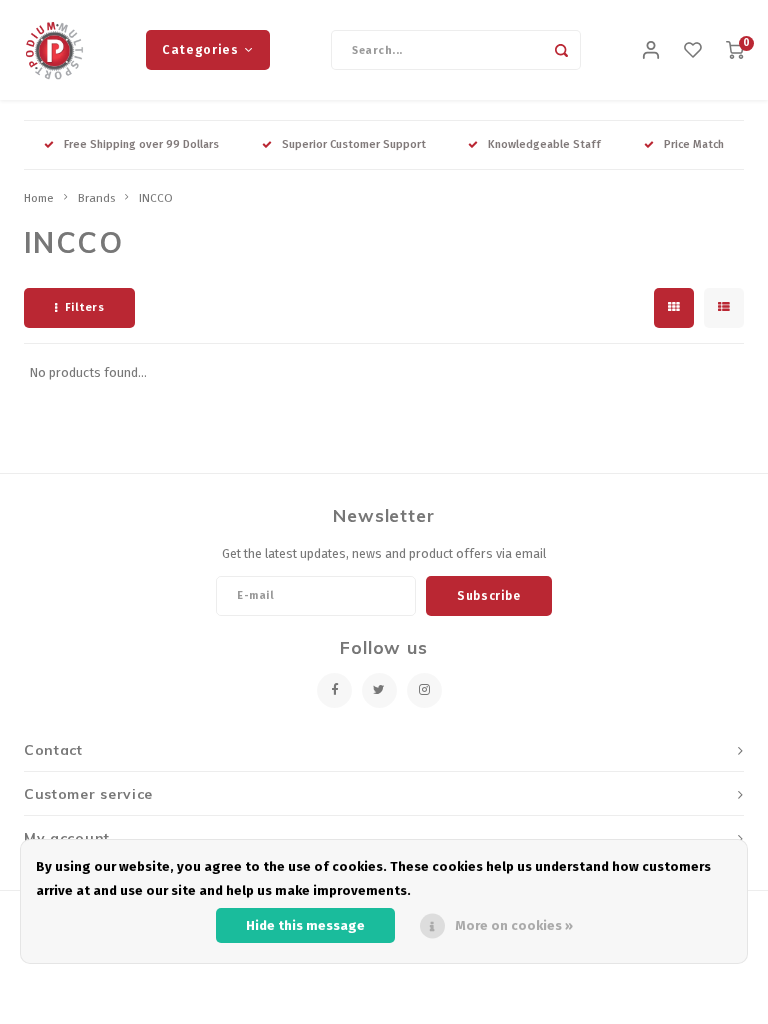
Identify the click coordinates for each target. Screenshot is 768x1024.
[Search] (561, 50)
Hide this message (305, 925)
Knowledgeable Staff (544, 144)
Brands (96, 198)
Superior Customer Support (354, 144)
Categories (200, 49)
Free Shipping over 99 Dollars (141, 144)
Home (39, 198)
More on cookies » (514, 925)
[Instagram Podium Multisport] (424, 690)
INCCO (156, 198)
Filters (85, 307)
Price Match (694, 144)
